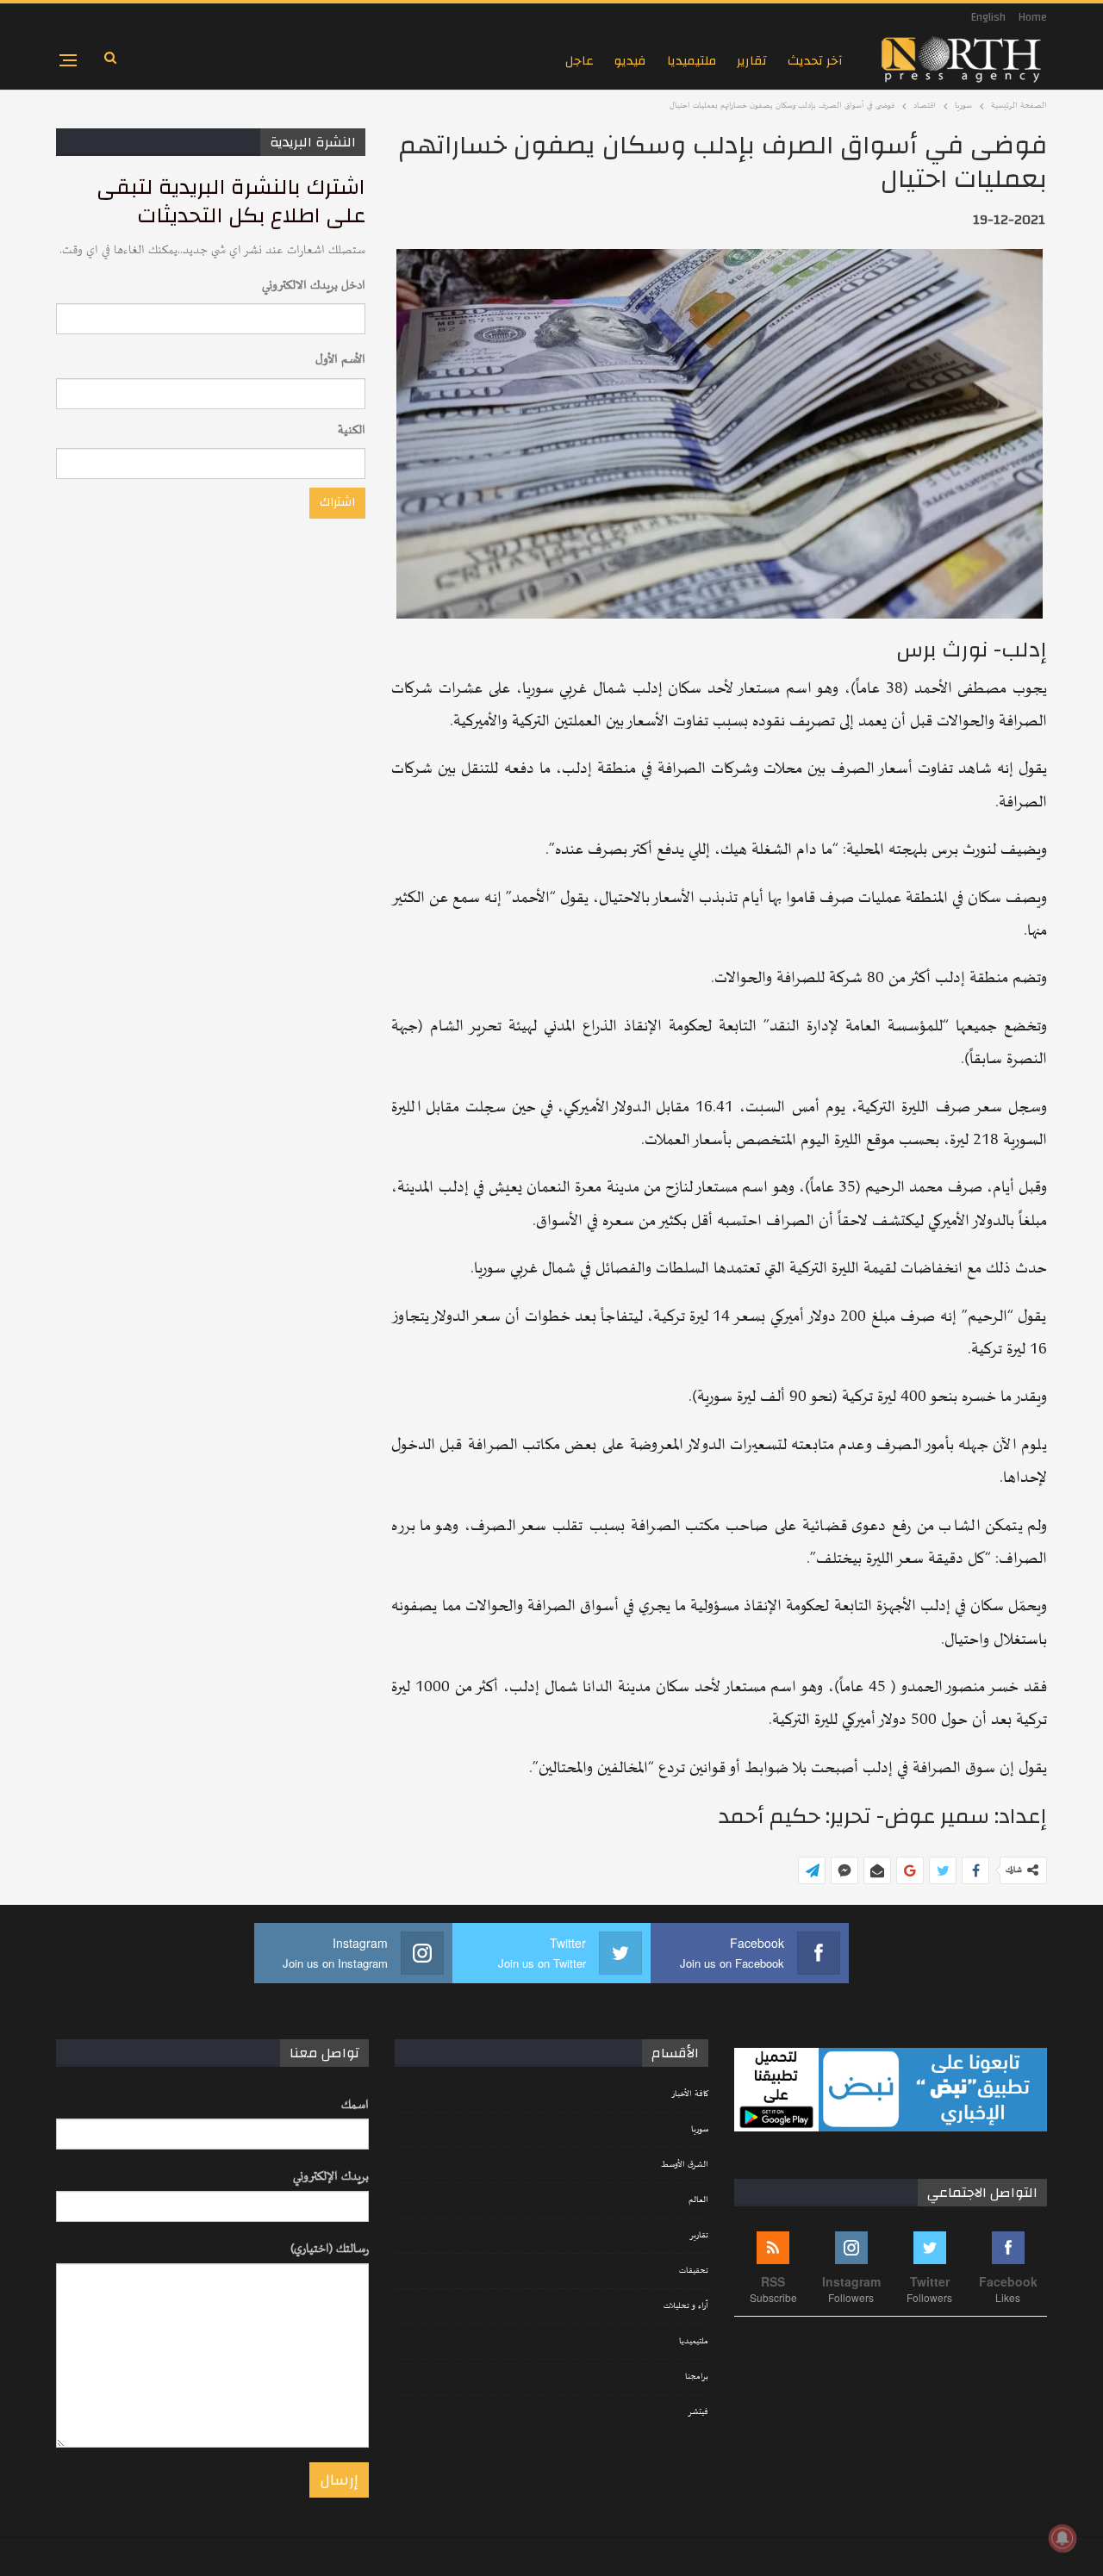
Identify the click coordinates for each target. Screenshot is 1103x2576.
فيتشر (698, 2412)
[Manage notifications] (1062, 2538)
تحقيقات (694, 2271)
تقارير (752, 61)
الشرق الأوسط (685, 2165)
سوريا (700, 2130)
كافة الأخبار (690, 2094)
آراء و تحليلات (686, 2306)
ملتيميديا (692, 61)
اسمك (355, 2105)
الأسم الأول (340, 360)
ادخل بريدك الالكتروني (314, 286)
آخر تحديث (815, 61)
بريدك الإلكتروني (331, 2177)
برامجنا (697, 2377)
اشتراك (337, 502)
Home (1033, 17)
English (988, 17)
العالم (698, 2200)
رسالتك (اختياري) (330, 2249)
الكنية (352, 430)
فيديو (630, 61)
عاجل (580, 61)
